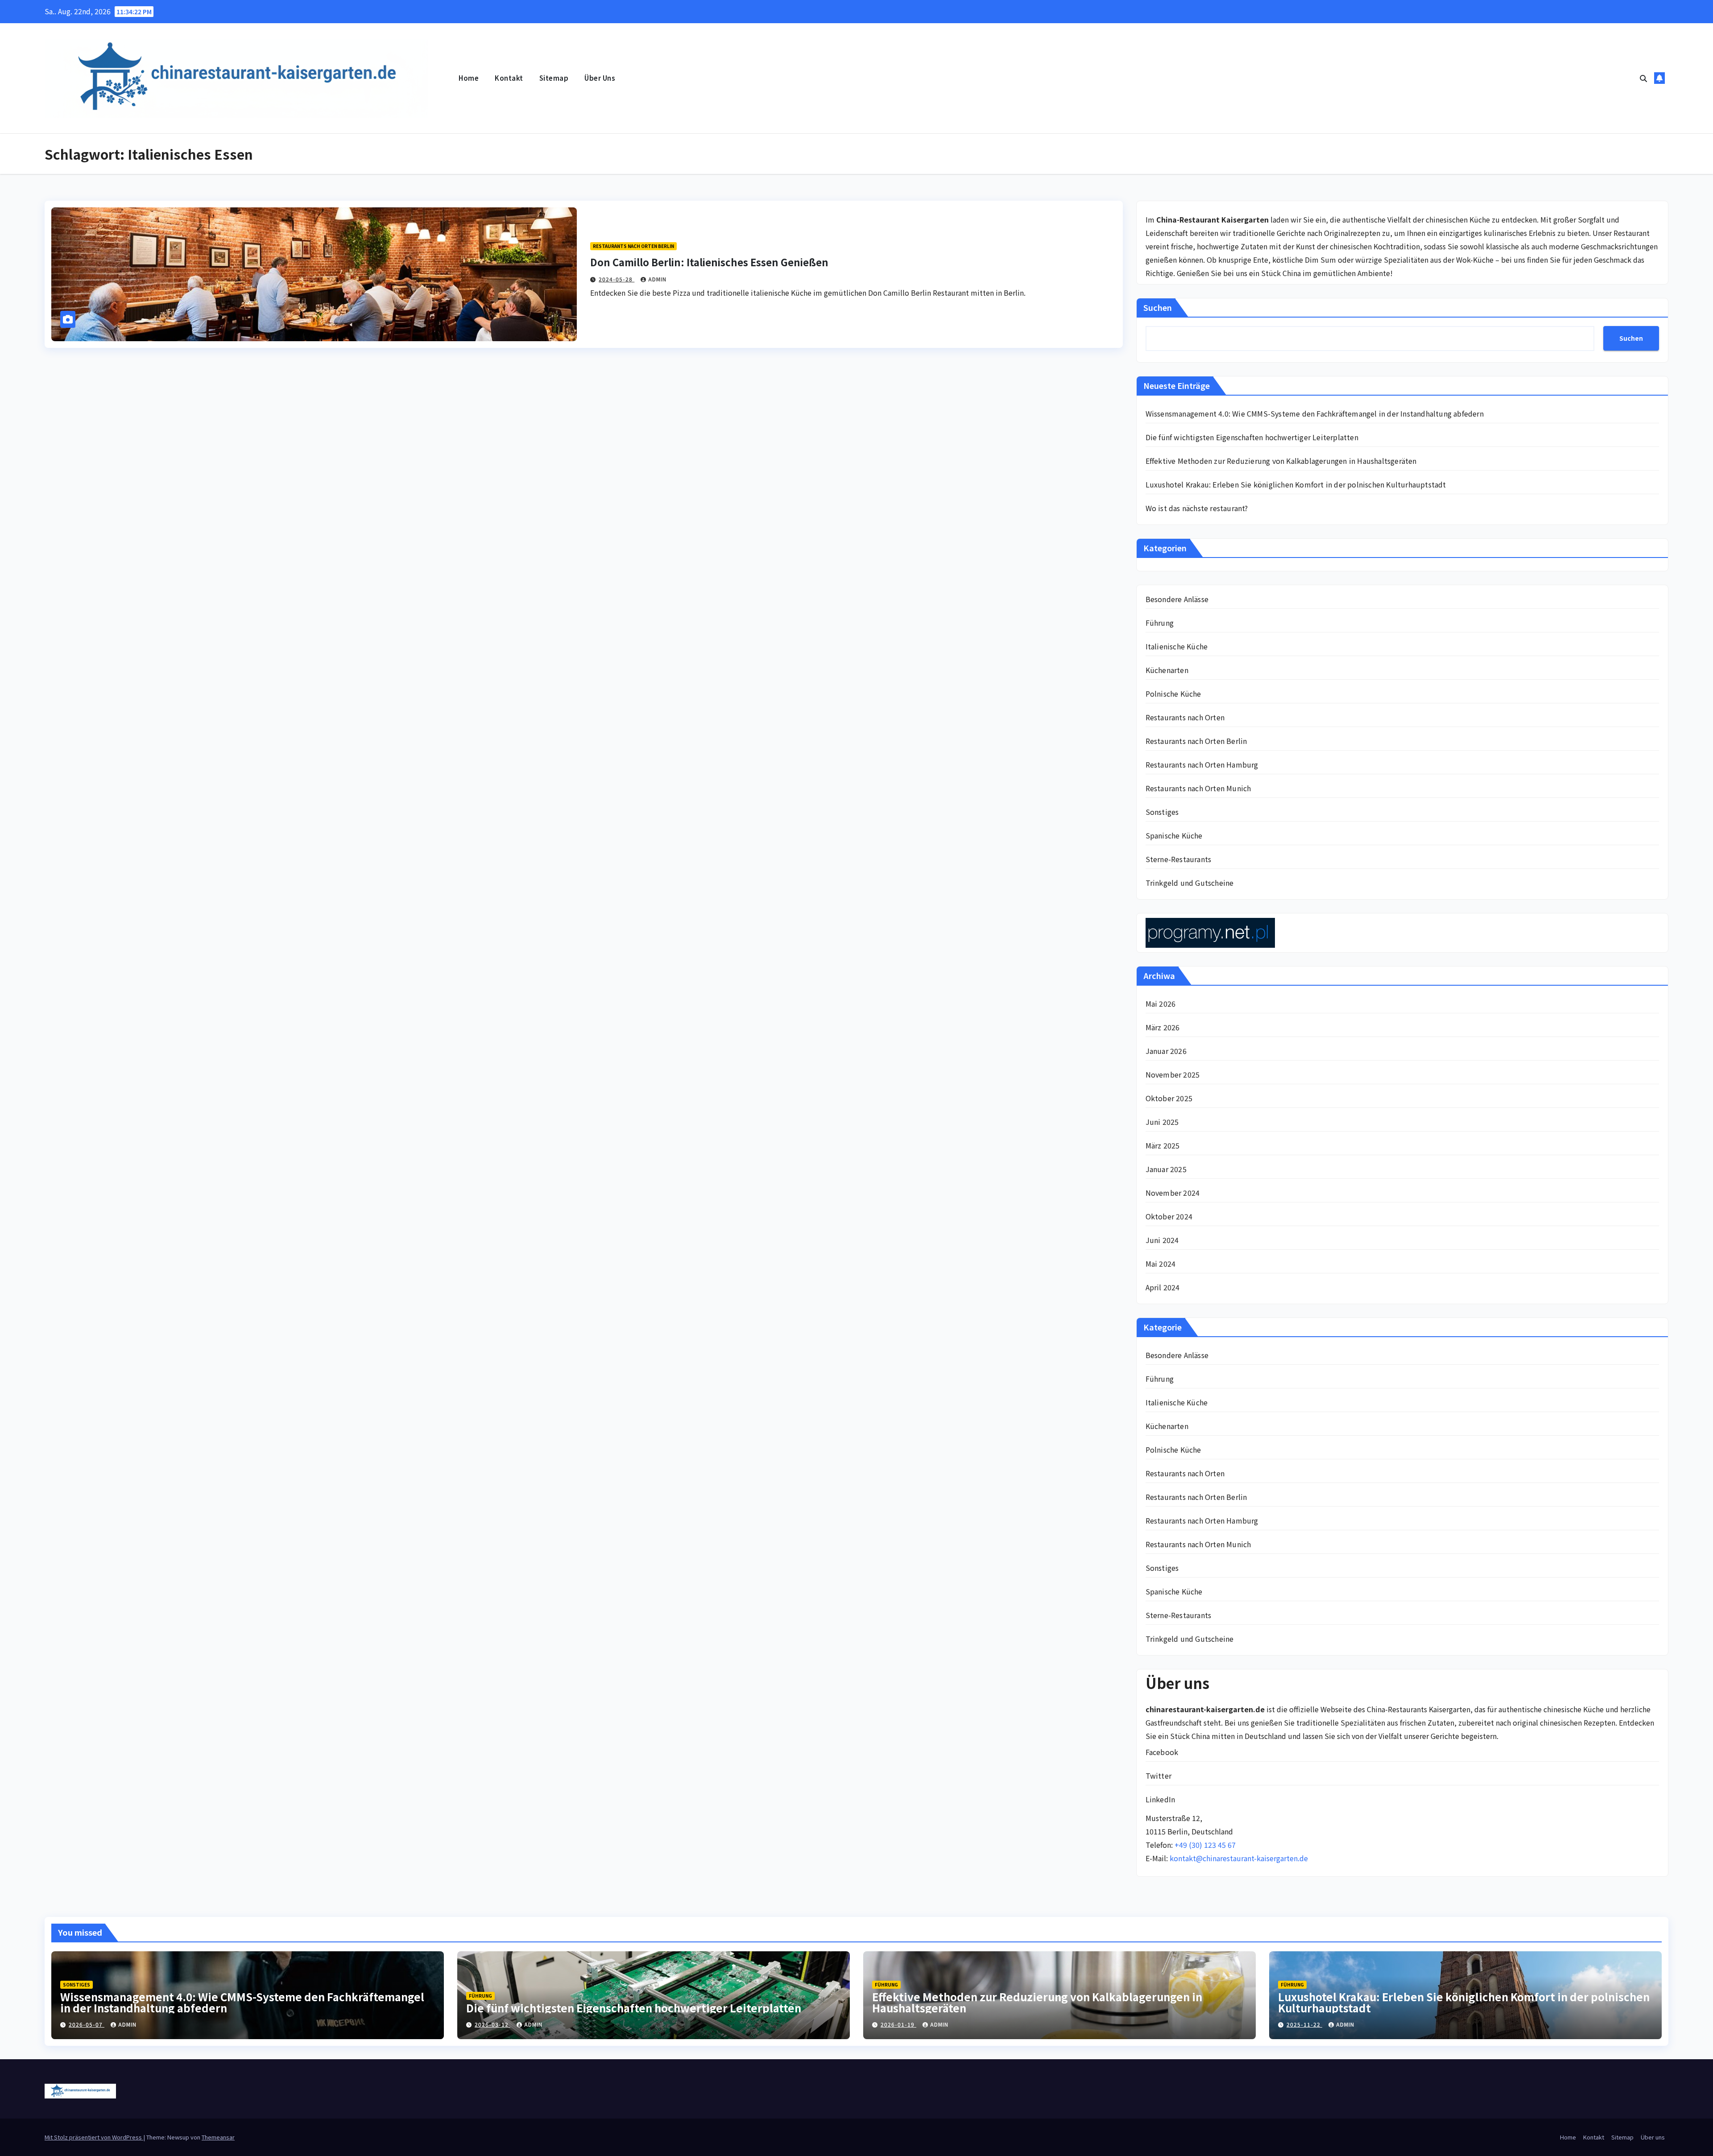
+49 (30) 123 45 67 (1205, 1845)
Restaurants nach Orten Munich (1198, 788)
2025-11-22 (1304, 2024)
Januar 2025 (1166, 1169)
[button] (1643, 78)
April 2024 (1163, 1287)
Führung (1160, 623)
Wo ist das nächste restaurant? (1197, 508)
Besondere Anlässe (1177, 599)
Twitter (1159, 1776)
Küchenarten (1167, 670)
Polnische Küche (1173, 694)
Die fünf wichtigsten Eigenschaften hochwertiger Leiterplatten (1252, 437)
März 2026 (1163, 1027)
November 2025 (1173, 1074)
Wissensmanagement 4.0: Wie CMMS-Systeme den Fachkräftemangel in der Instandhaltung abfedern (1315, 413)
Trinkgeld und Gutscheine (1190, 883)
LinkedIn (1161, 1799)
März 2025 (1163, 1145)
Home (469, 78)
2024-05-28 (617, 279)
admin (657, 279)
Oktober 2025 (1169, 1098)
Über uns (600, 78)
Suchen (1158, 307)
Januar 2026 (1166, 1051)
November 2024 (1173, 1193)
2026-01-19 (898, 2024)
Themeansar (218, 2137)
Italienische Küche (1177, 646)
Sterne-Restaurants (1179, 859)
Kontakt (509, 78)
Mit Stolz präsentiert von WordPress (94, 2137)
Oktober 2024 (1169, 1216)
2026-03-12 (492, 2024)
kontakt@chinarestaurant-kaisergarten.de (1239, 1858)
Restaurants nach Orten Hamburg (1202, 764)
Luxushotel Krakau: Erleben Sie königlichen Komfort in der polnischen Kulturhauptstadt (1296, 484)
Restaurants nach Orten (1185, 717)
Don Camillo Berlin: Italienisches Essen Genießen (709, 262)
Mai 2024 (1161, 1264)
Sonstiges (1162, 812)
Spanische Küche (1174, 835)
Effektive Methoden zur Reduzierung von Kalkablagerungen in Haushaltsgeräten (1281, 461)
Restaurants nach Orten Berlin (633, 246)
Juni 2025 (1162, 1122)
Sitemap (554, 78)
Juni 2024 (1162, 1240)
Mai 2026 (1161, 1004)
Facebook (1162, 1752)
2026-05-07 (87, 2024)
